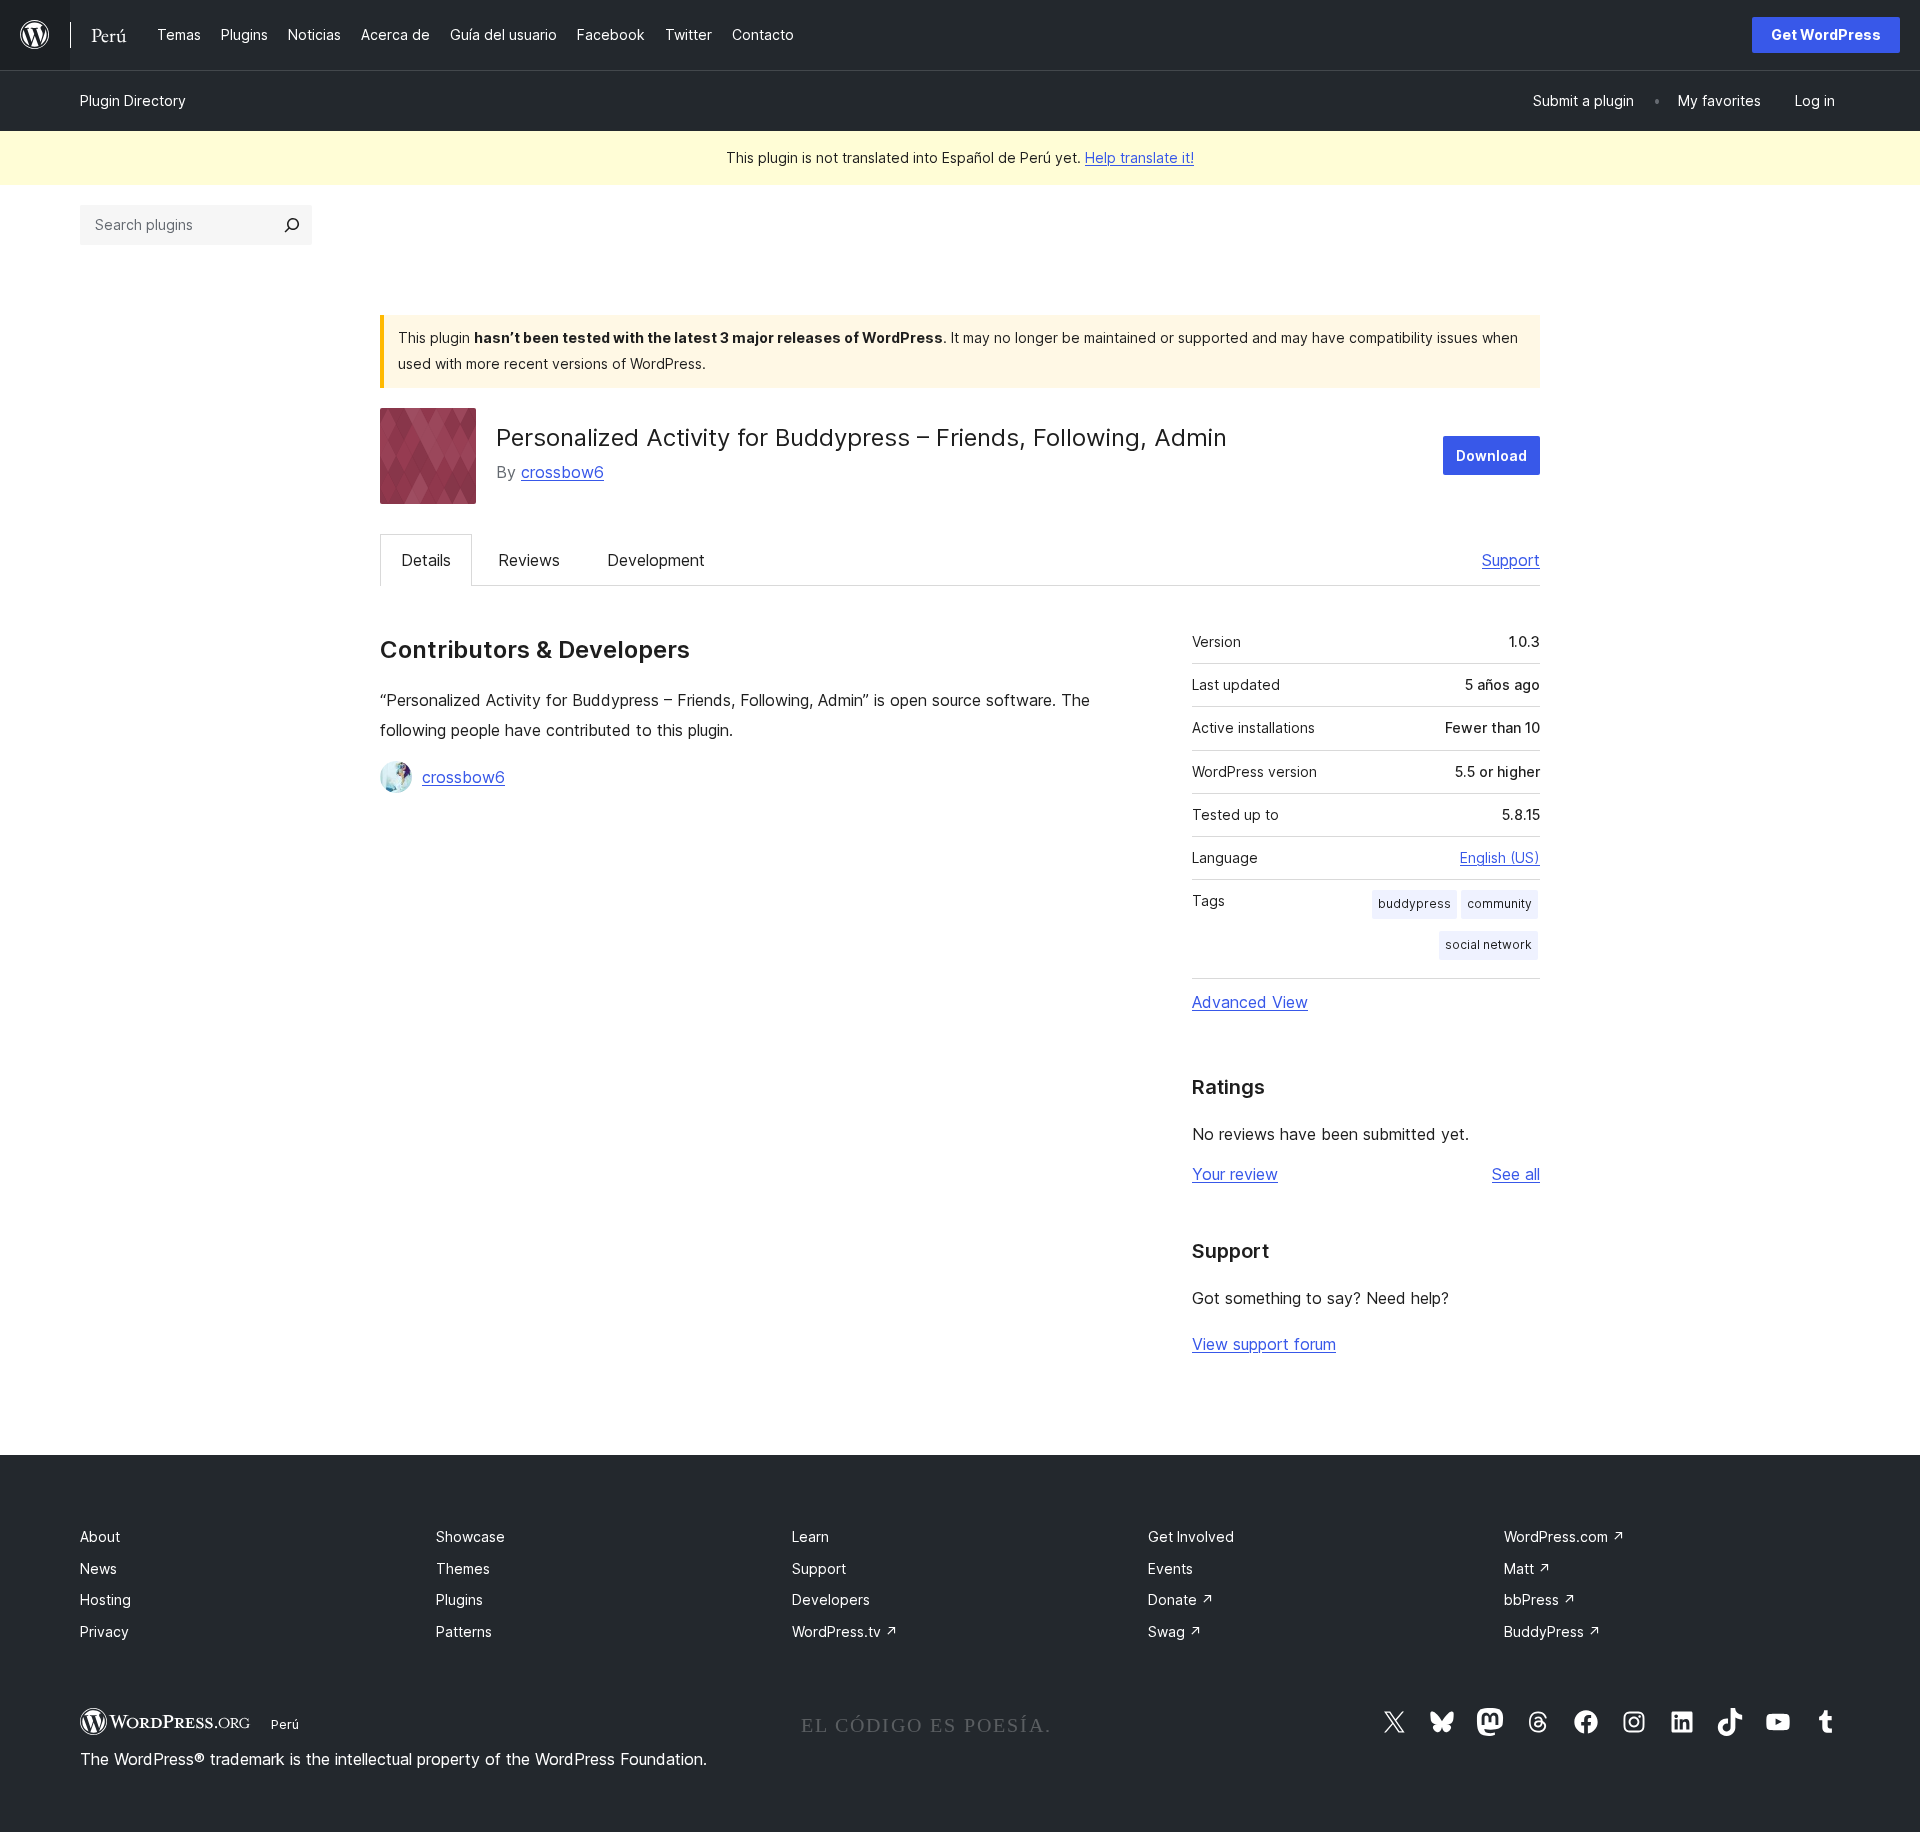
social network (1488, 944)
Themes (463, 1568)
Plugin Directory (133, 100)
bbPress (1540, 1599)
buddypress (1414, 903)
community (1499, 903)
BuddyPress (1552, 1631)
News (98, 1568)
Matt (1527, 1568)
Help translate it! (1139, 157)
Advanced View (1250, 1002)
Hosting (105, 1599)
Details (426, 560)
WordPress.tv (845, 1631)
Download (1491, 455)
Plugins (459, 1599)
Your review (1235, 1174)
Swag (1175, 1631)
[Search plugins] (292, 225)
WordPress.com (1564, 1536)
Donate (1181, 1599)
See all (1516, 1174)
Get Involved (1191, 1536)
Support (1511, 560)
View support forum (1264, 1344)
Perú (285, 1724)
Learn (810, 1536)
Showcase (470, 1536)
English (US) (1500, 857)
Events (1170, 1568)
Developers (831, 1599)
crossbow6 (562, 472)
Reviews (529, 560)
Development (656, 560)
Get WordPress (1826, 34)
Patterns (464, 1631)
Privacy (104, 1631)
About (100, 1536)
